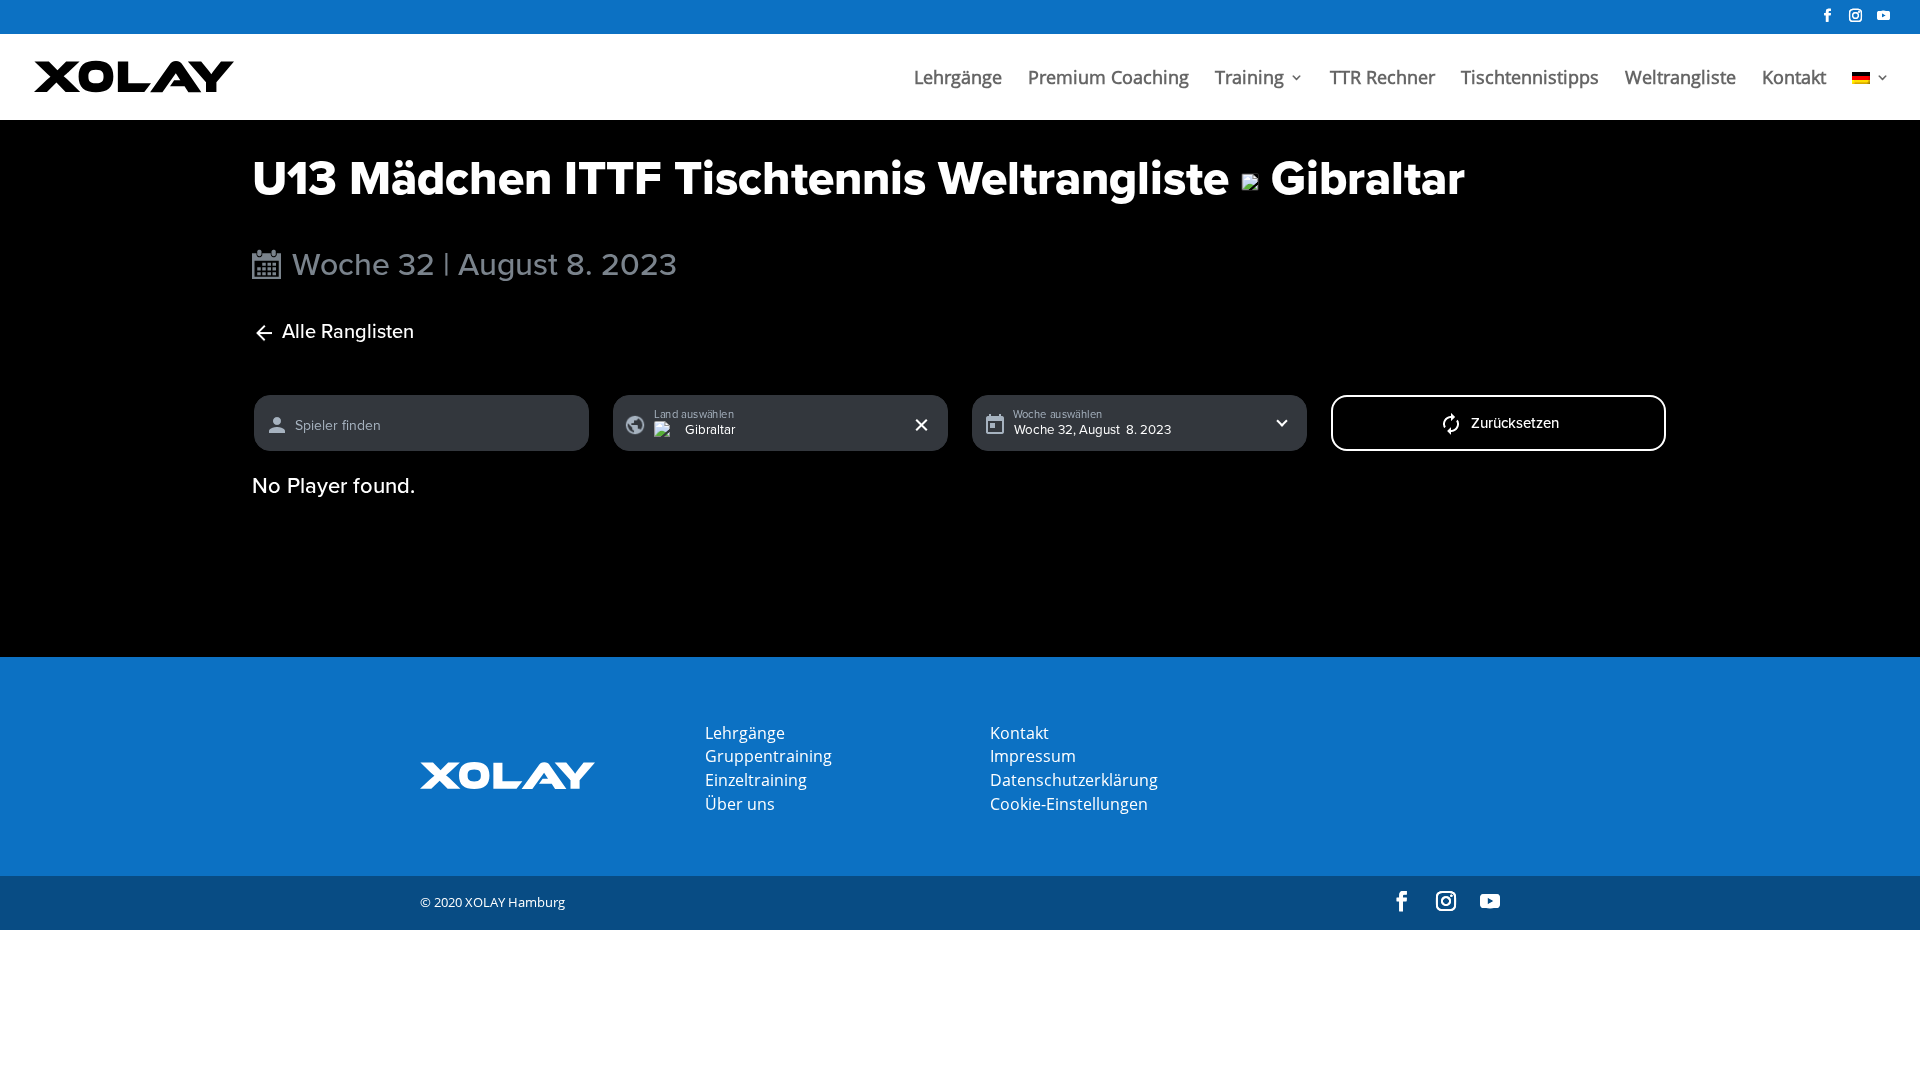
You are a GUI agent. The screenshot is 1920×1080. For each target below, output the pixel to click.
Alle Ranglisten (348, 332)
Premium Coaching (1108, 79)
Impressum (1033, 756)
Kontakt (1794, 79)
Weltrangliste (1680, 79)
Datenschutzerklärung (1074, 780)
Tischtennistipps (1530, 79)
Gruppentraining (768, 756)
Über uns (740, 804)
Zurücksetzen (1515, 423)
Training (1249, 79)
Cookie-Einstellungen (1069, 804)
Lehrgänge (958, 79)
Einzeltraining (756, 780)
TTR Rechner (1382, 79)
